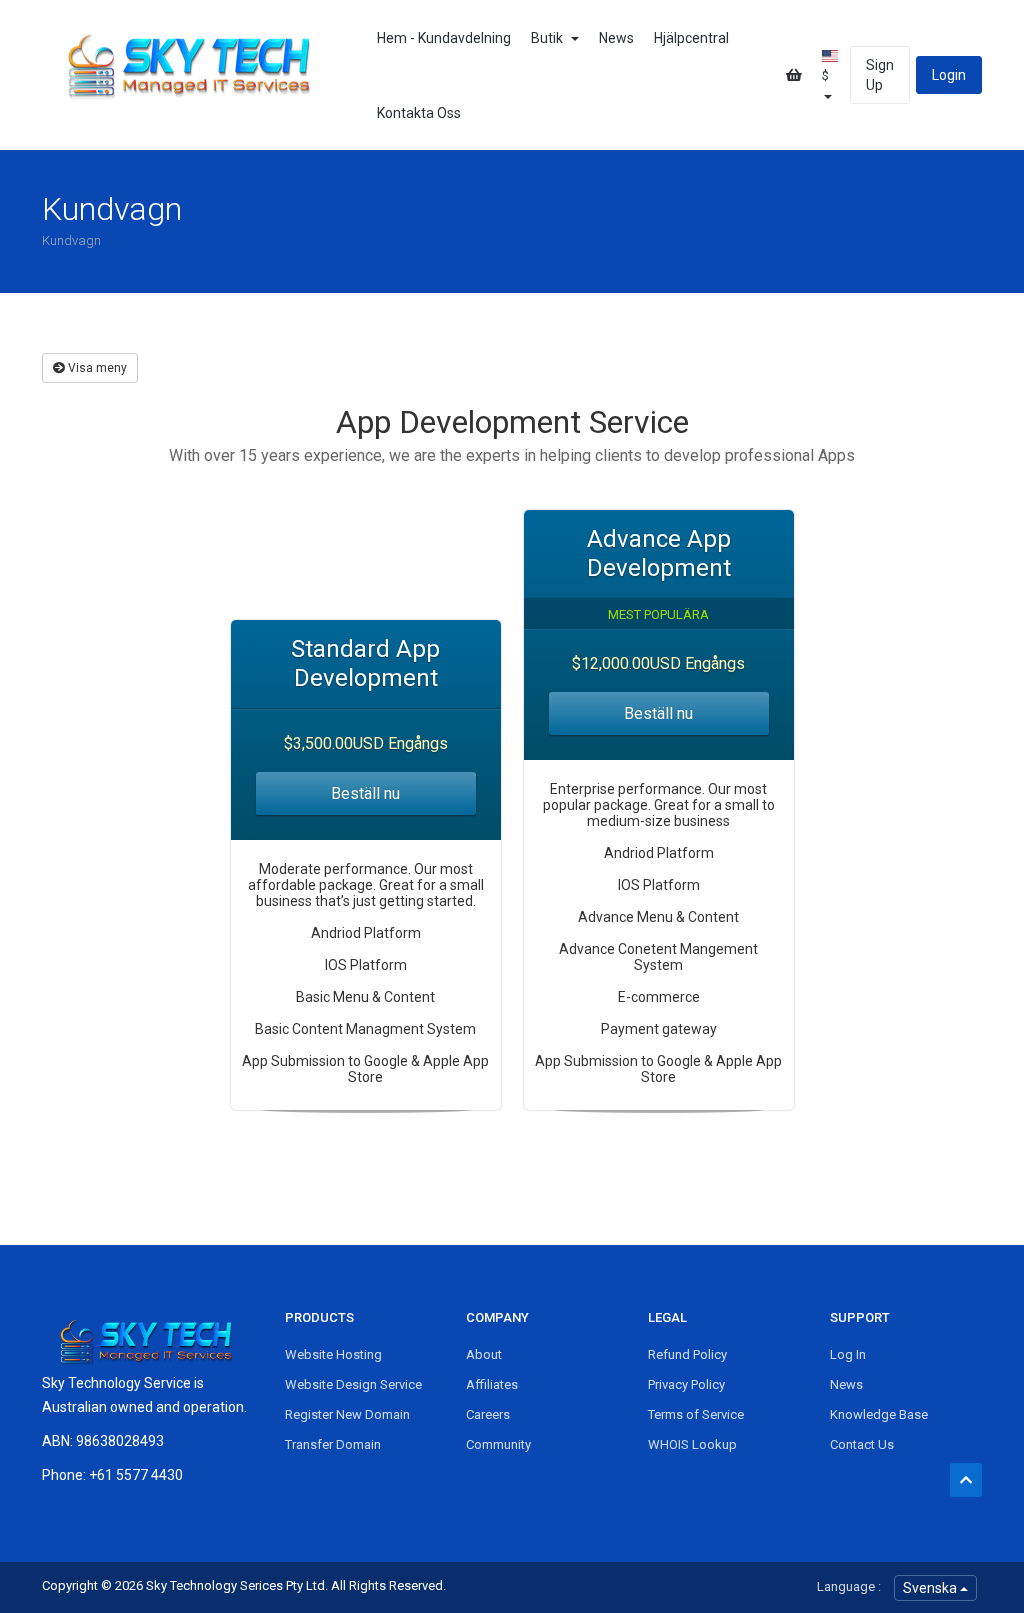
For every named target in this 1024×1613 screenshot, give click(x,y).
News (616, 38)
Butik (550, 38)
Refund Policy (687, 1354)
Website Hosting (333, 1354)
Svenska (931, 1588)
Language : (849, 1586)
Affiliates (492, 1384)
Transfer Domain (333, 1444)
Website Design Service (353, 1384)
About (484, 1354)
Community (498, 1444)
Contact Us (862, 1444)
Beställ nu (365, 793)
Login (949, 75)
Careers (488, 1414)
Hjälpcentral (691, 38)
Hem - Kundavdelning (444, 38)
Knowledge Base (879, 1414)
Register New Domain (347, 1414)
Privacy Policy (686, 1384)
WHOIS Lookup (692, 1444)
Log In (848, 1354)
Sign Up (880, 75)
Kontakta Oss (419, 113)
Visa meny (96, 368)
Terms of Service (696, 1414)
